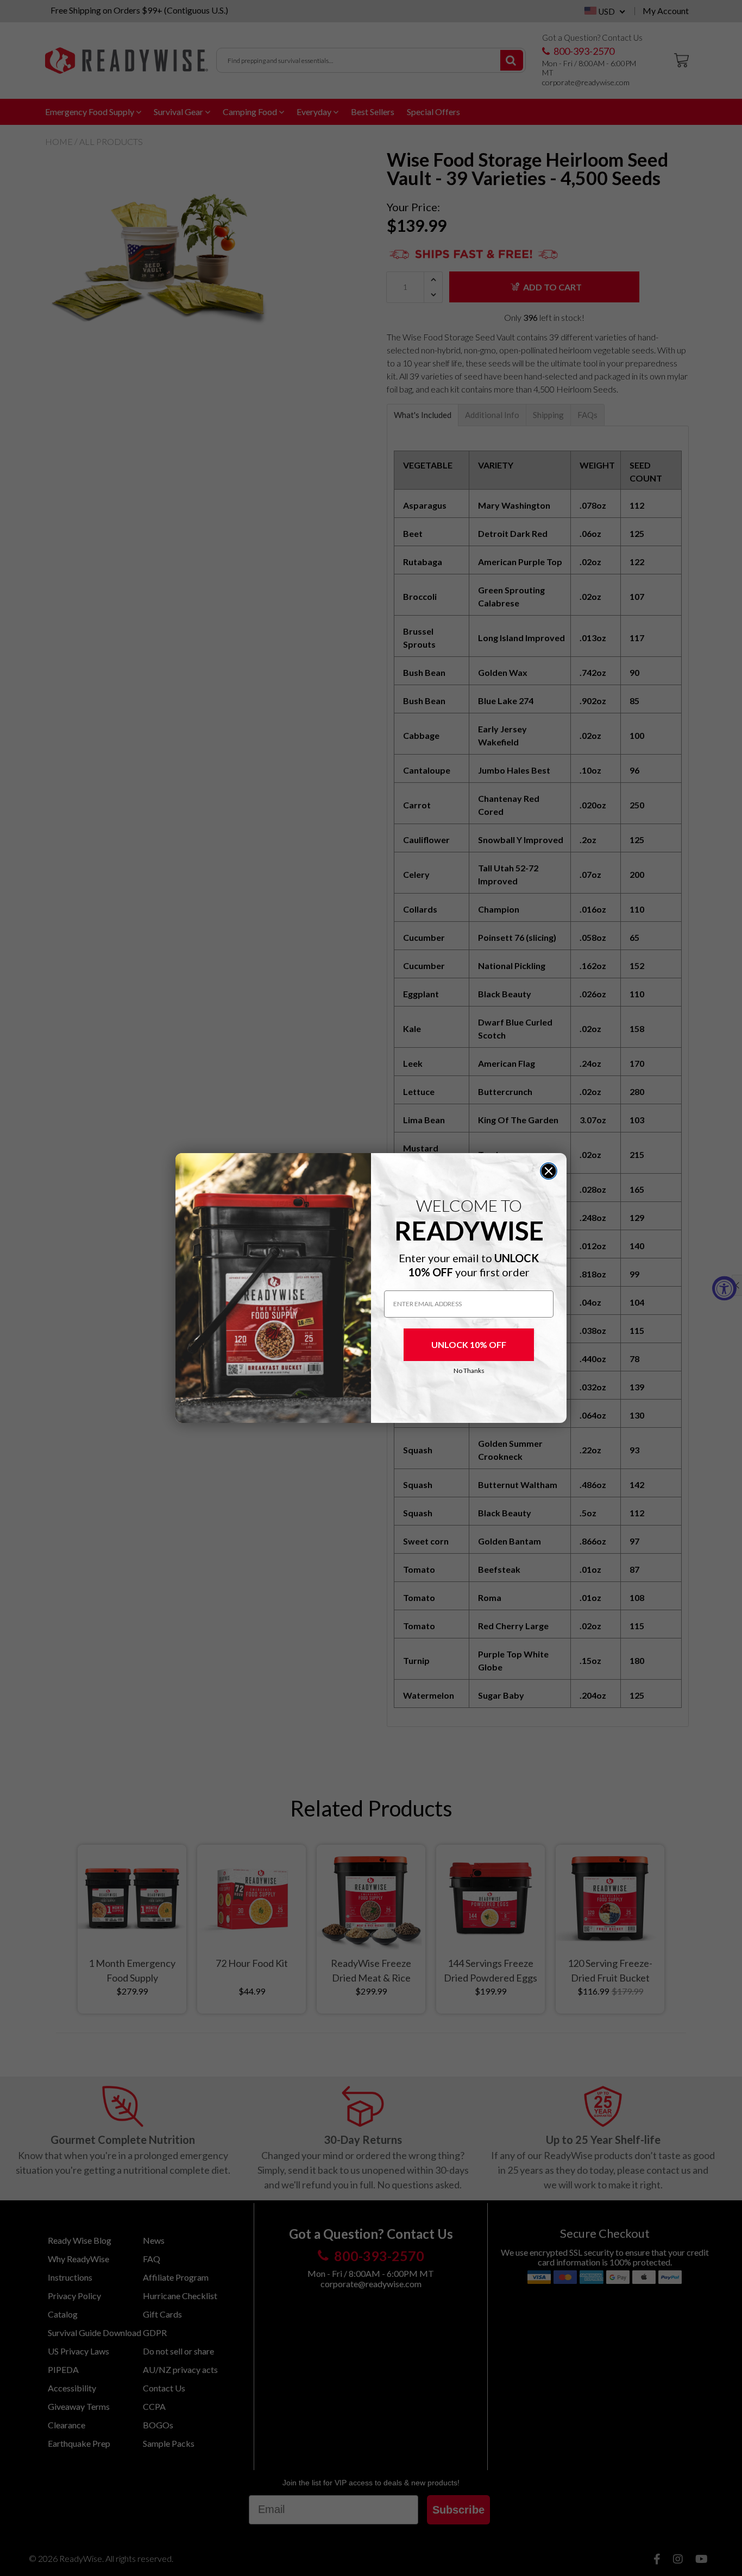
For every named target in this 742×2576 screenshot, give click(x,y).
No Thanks (469, 1371)
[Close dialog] (549, 1171)
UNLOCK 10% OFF (469, 1344)
